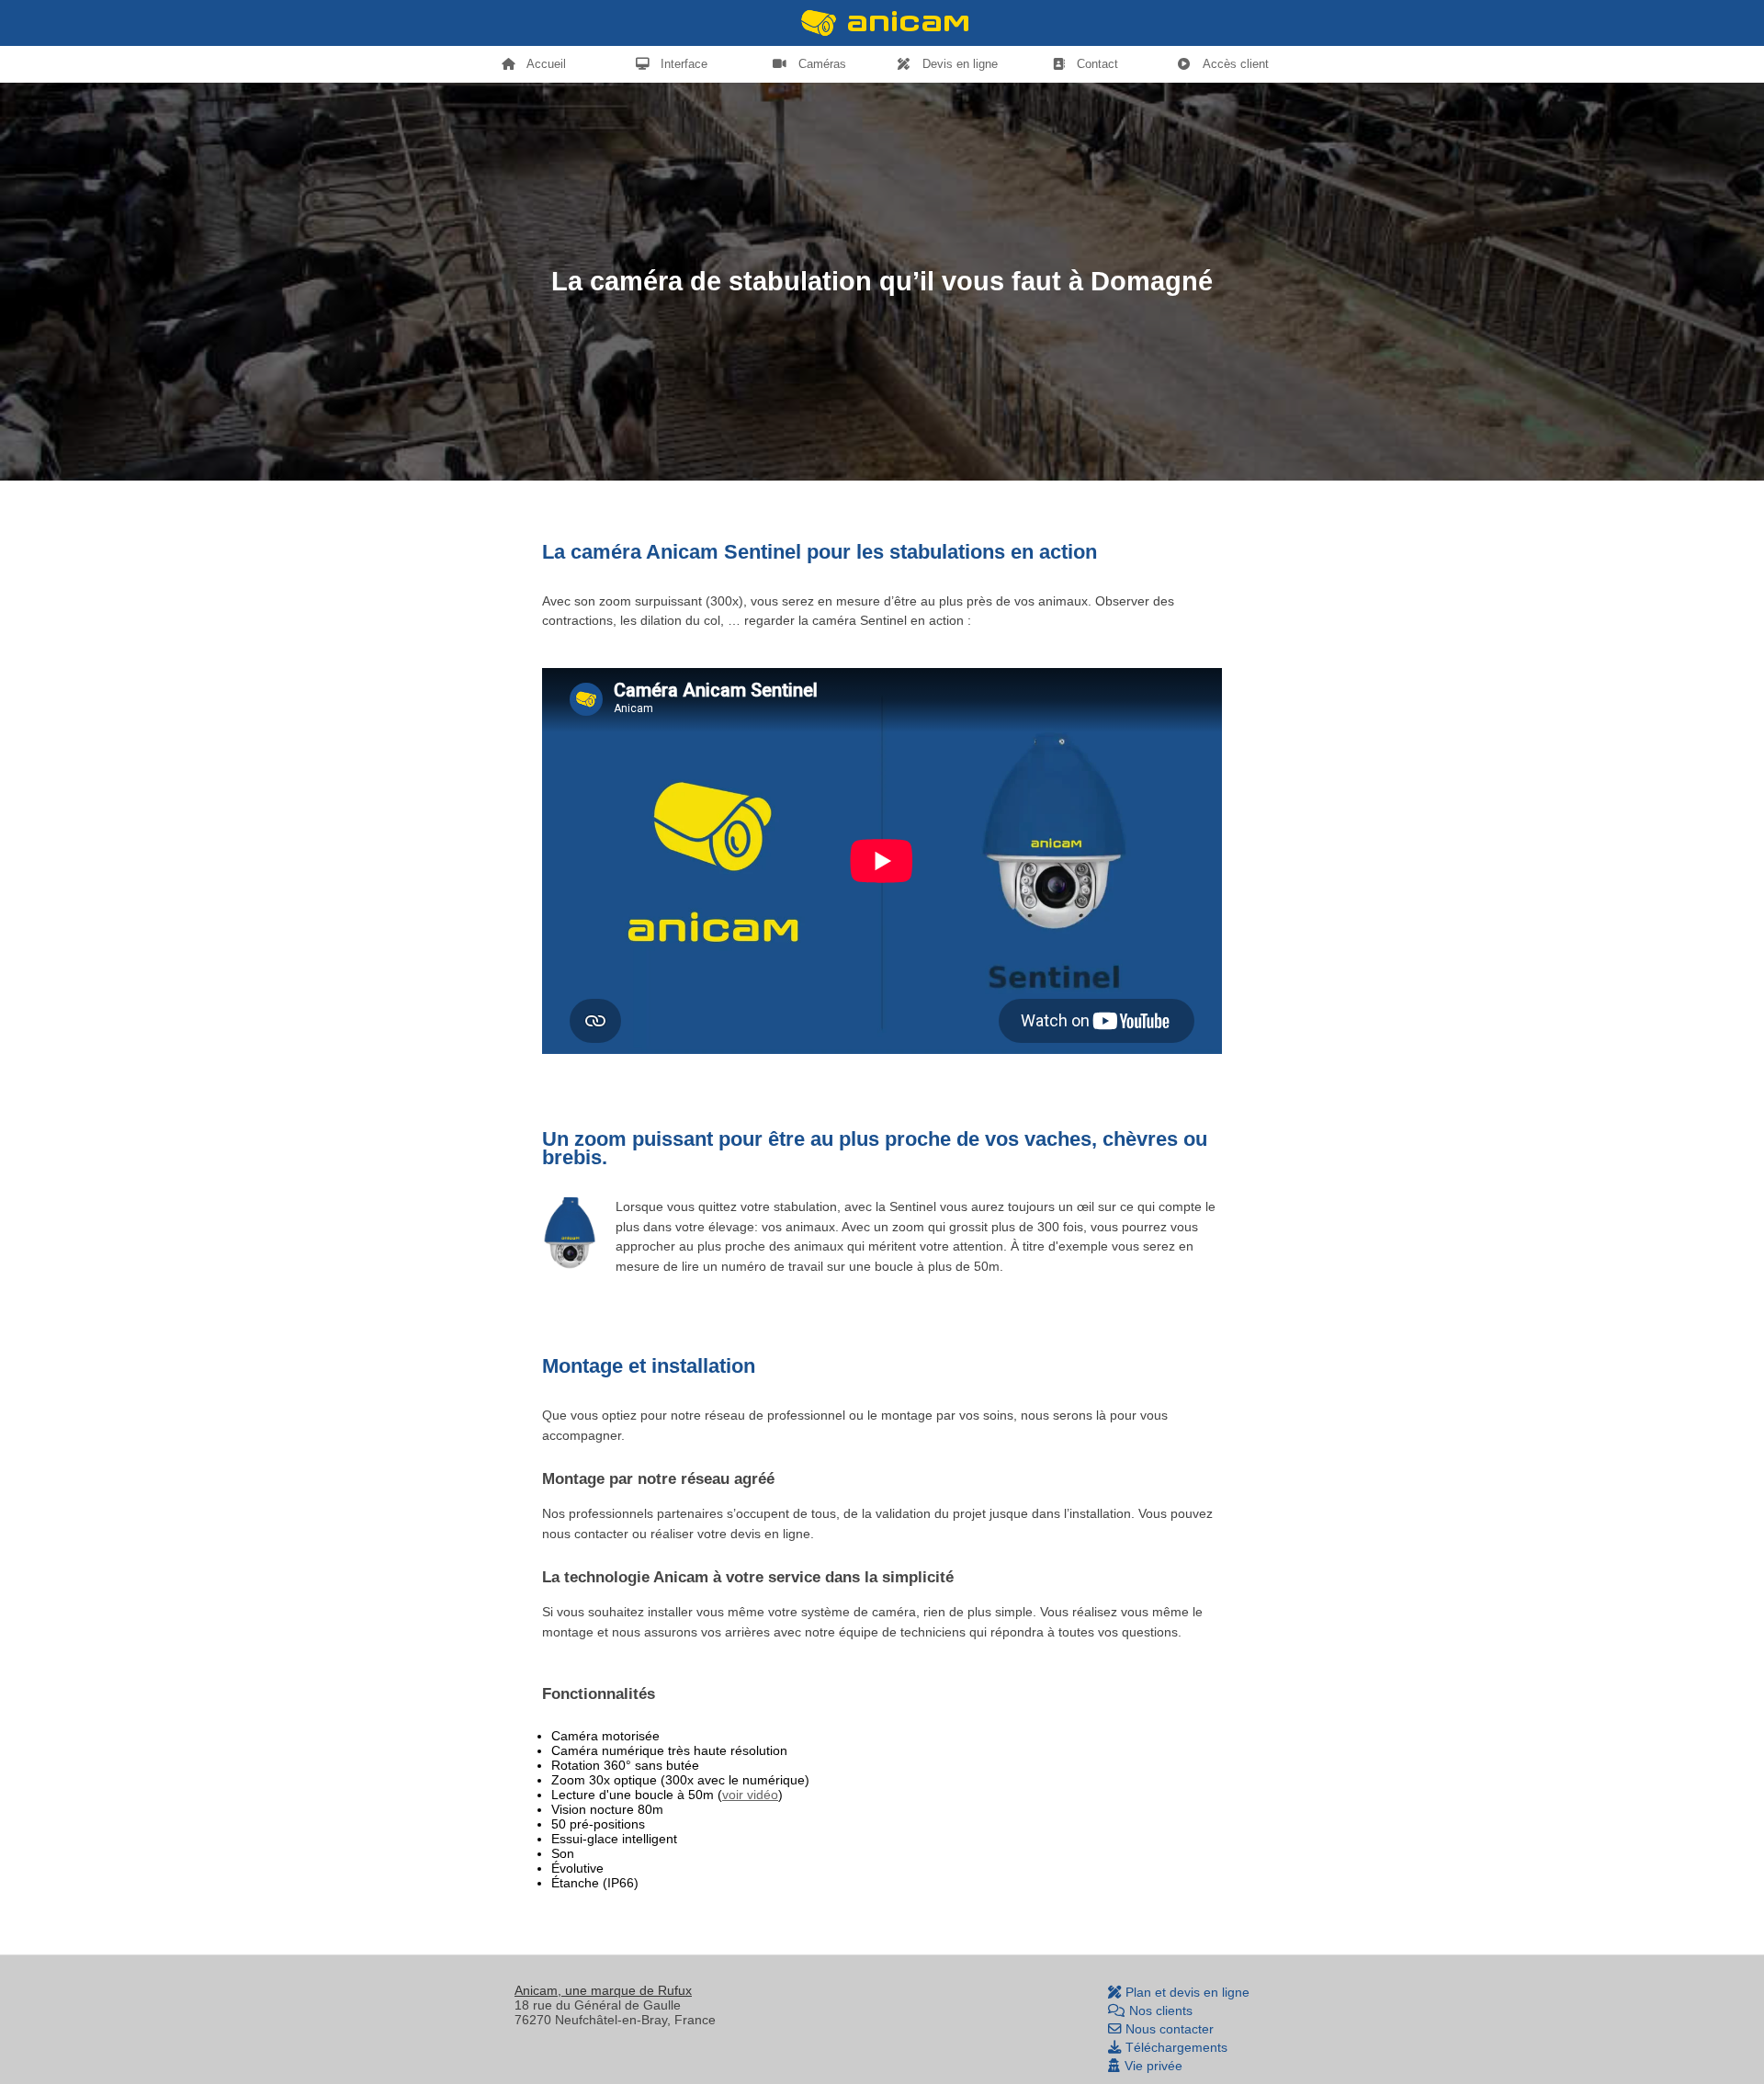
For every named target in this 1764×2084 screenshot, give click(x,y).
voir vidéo (750, 1795)
